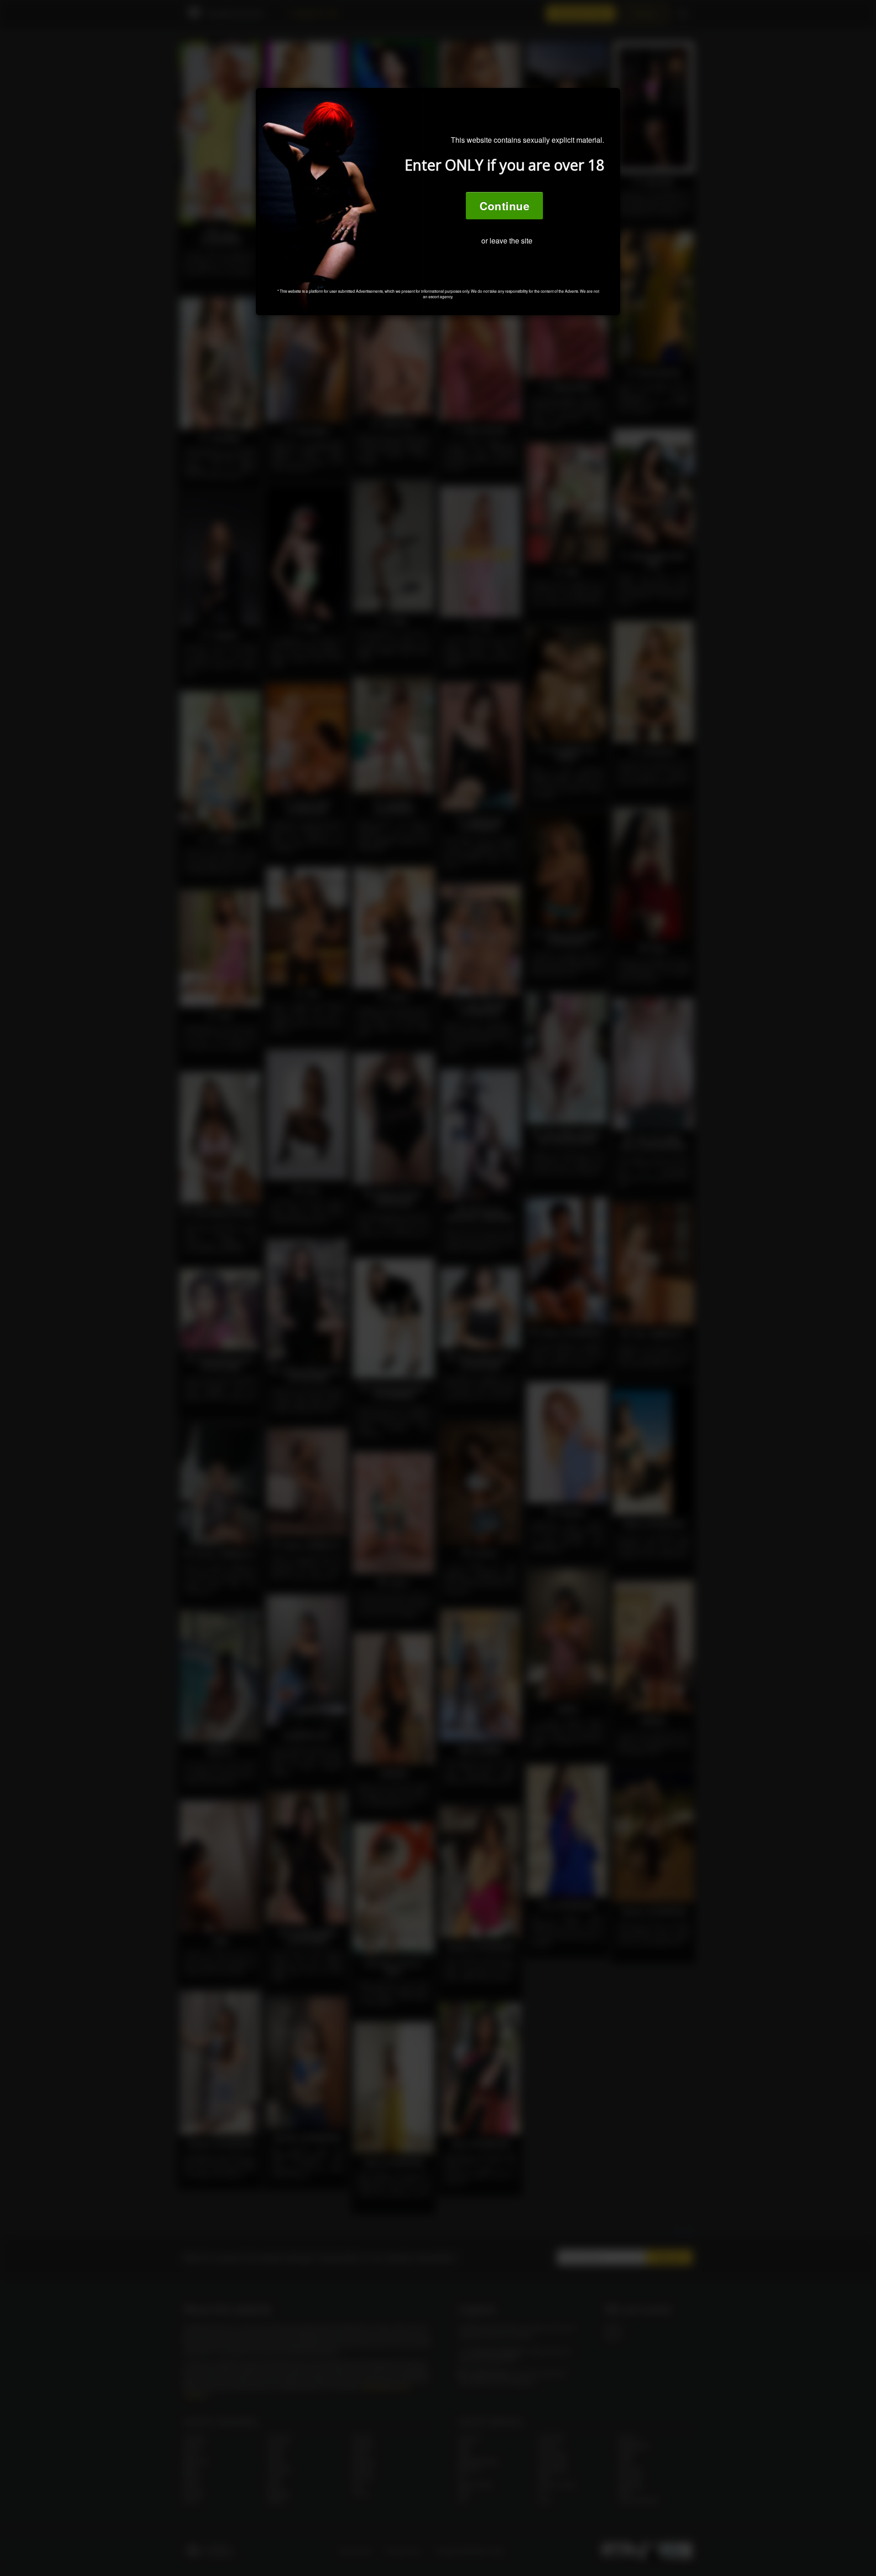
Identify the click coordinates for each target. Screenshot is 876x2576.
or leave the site (507, 241)
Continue (504, 206)
